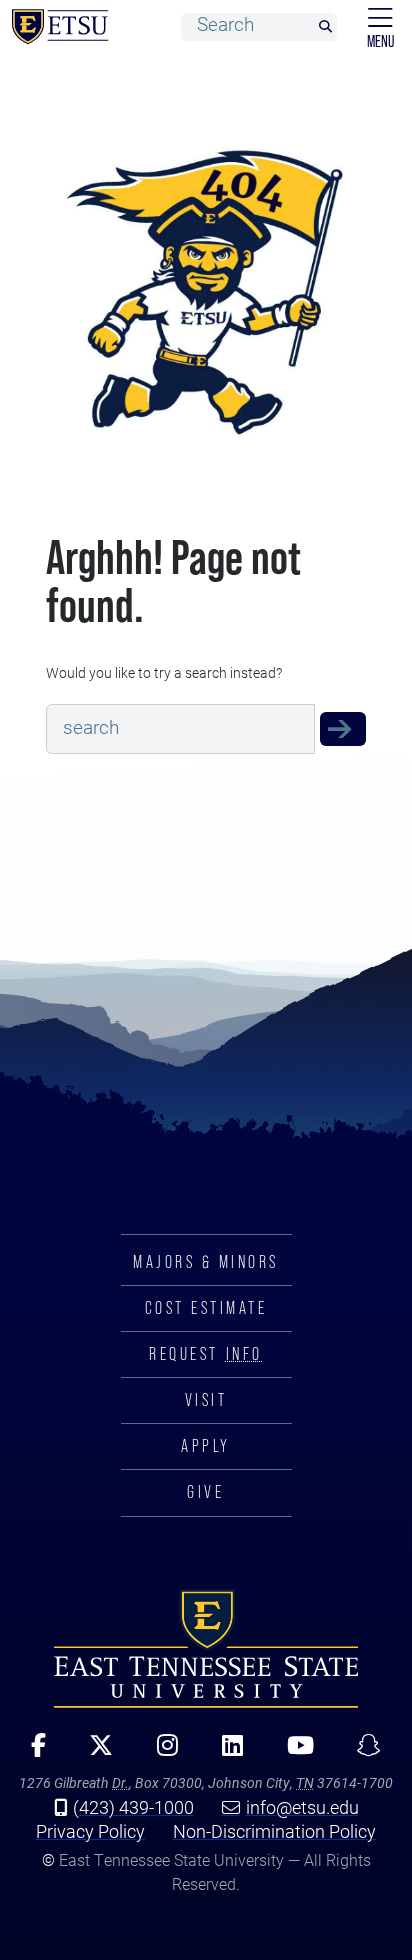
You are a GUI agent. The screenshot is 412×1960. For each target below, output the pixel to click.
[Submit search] (325, 27)
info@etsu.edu (302, 1807)
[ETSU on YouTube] (293, 1752)
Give (205, 1492)
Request (205, 1354)
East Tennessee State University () (56, 27)
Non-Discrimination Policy (274, 1831)
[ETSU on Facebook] (31, 1752)
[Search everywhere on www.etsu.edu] (343, 729)
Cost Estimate (206, 1308)
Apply (206, 1446)
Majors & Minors (206, 1262)
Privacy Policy (90, 1831)
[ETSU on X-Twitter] (94, 1752)
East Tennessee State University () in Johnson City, (206, 1649)
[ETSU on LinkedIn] (225, 1752)
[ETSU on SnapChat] (362, 1752)
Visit (206, 1400)
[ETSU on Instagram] (160, 1752)
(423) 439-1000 (133, 1807)
